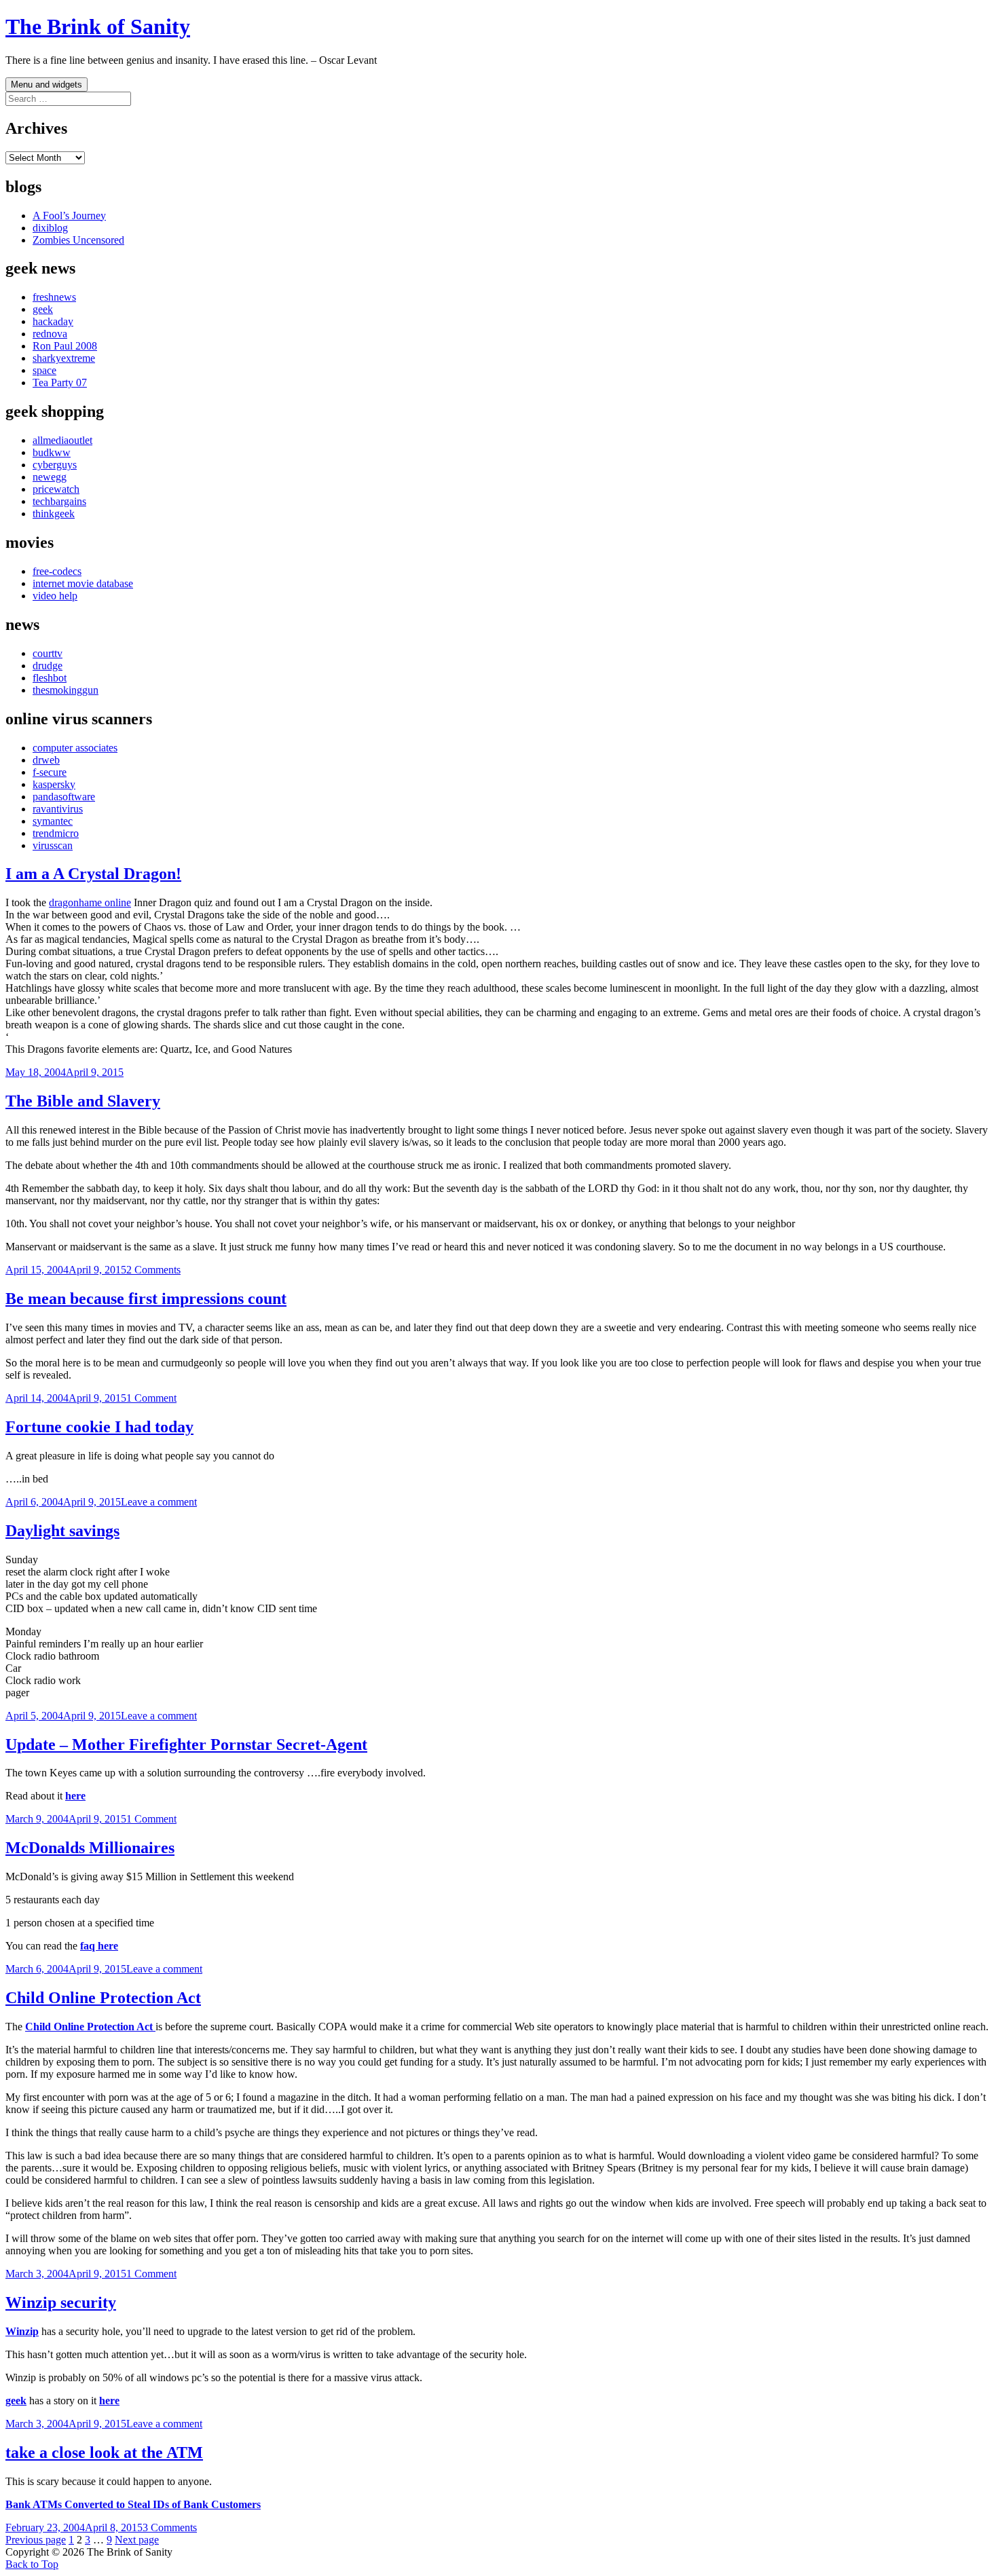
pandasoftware (64, 797)
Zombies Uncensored (78, 240)
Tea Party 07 (60, 382)
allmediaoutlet (62, 440)
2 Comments (153, 1270)
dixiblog (50, 228)
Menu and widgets (47, 85)
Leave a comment (159, 1502)
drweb (46, 760)
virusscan (53, 845)
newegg (50, 477)
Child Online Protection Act (103, 1998)
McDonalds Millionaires (90, 1848)
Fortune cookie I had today (99, 1427)
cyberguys (55, 465)
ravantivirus (58, 809)
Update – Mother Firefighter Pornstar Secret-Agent (186, 1744)
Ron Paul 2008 (65, 346)
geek (43, 309)
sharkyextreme (64, 358)
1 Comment (151, 1398)
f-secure (50, 772)
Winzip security (61, 2302)
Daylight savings (62, 1531)
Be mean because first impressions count (146, 1299)
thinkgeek (54, 514)
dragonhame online (90, 902)
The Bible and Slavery (83, 1101)
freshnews (54, 297)
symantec (53, 821)
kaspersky (54, 784)
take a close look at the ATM (104, 2452)
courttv (48, 653)
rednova (50, 334)
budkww (52, 452)
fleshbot (50, 678)
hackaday (53, 321)
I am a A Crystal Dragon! (93, 874)
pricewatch (56, 489)
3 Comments (170, 2527)
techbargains (59, 501)
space (44, 370)
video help (55, 596)
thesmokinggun (66, 690)
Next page (137, 2540)
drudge (48, 666)
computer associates (75, 748)
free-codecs (57, 571)
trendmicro (56, 833)
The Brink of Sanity (98, 26)
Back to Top (32, 2564)
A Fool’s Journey (69, 216)
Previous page (36, 2540)
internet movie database (83, 583)
